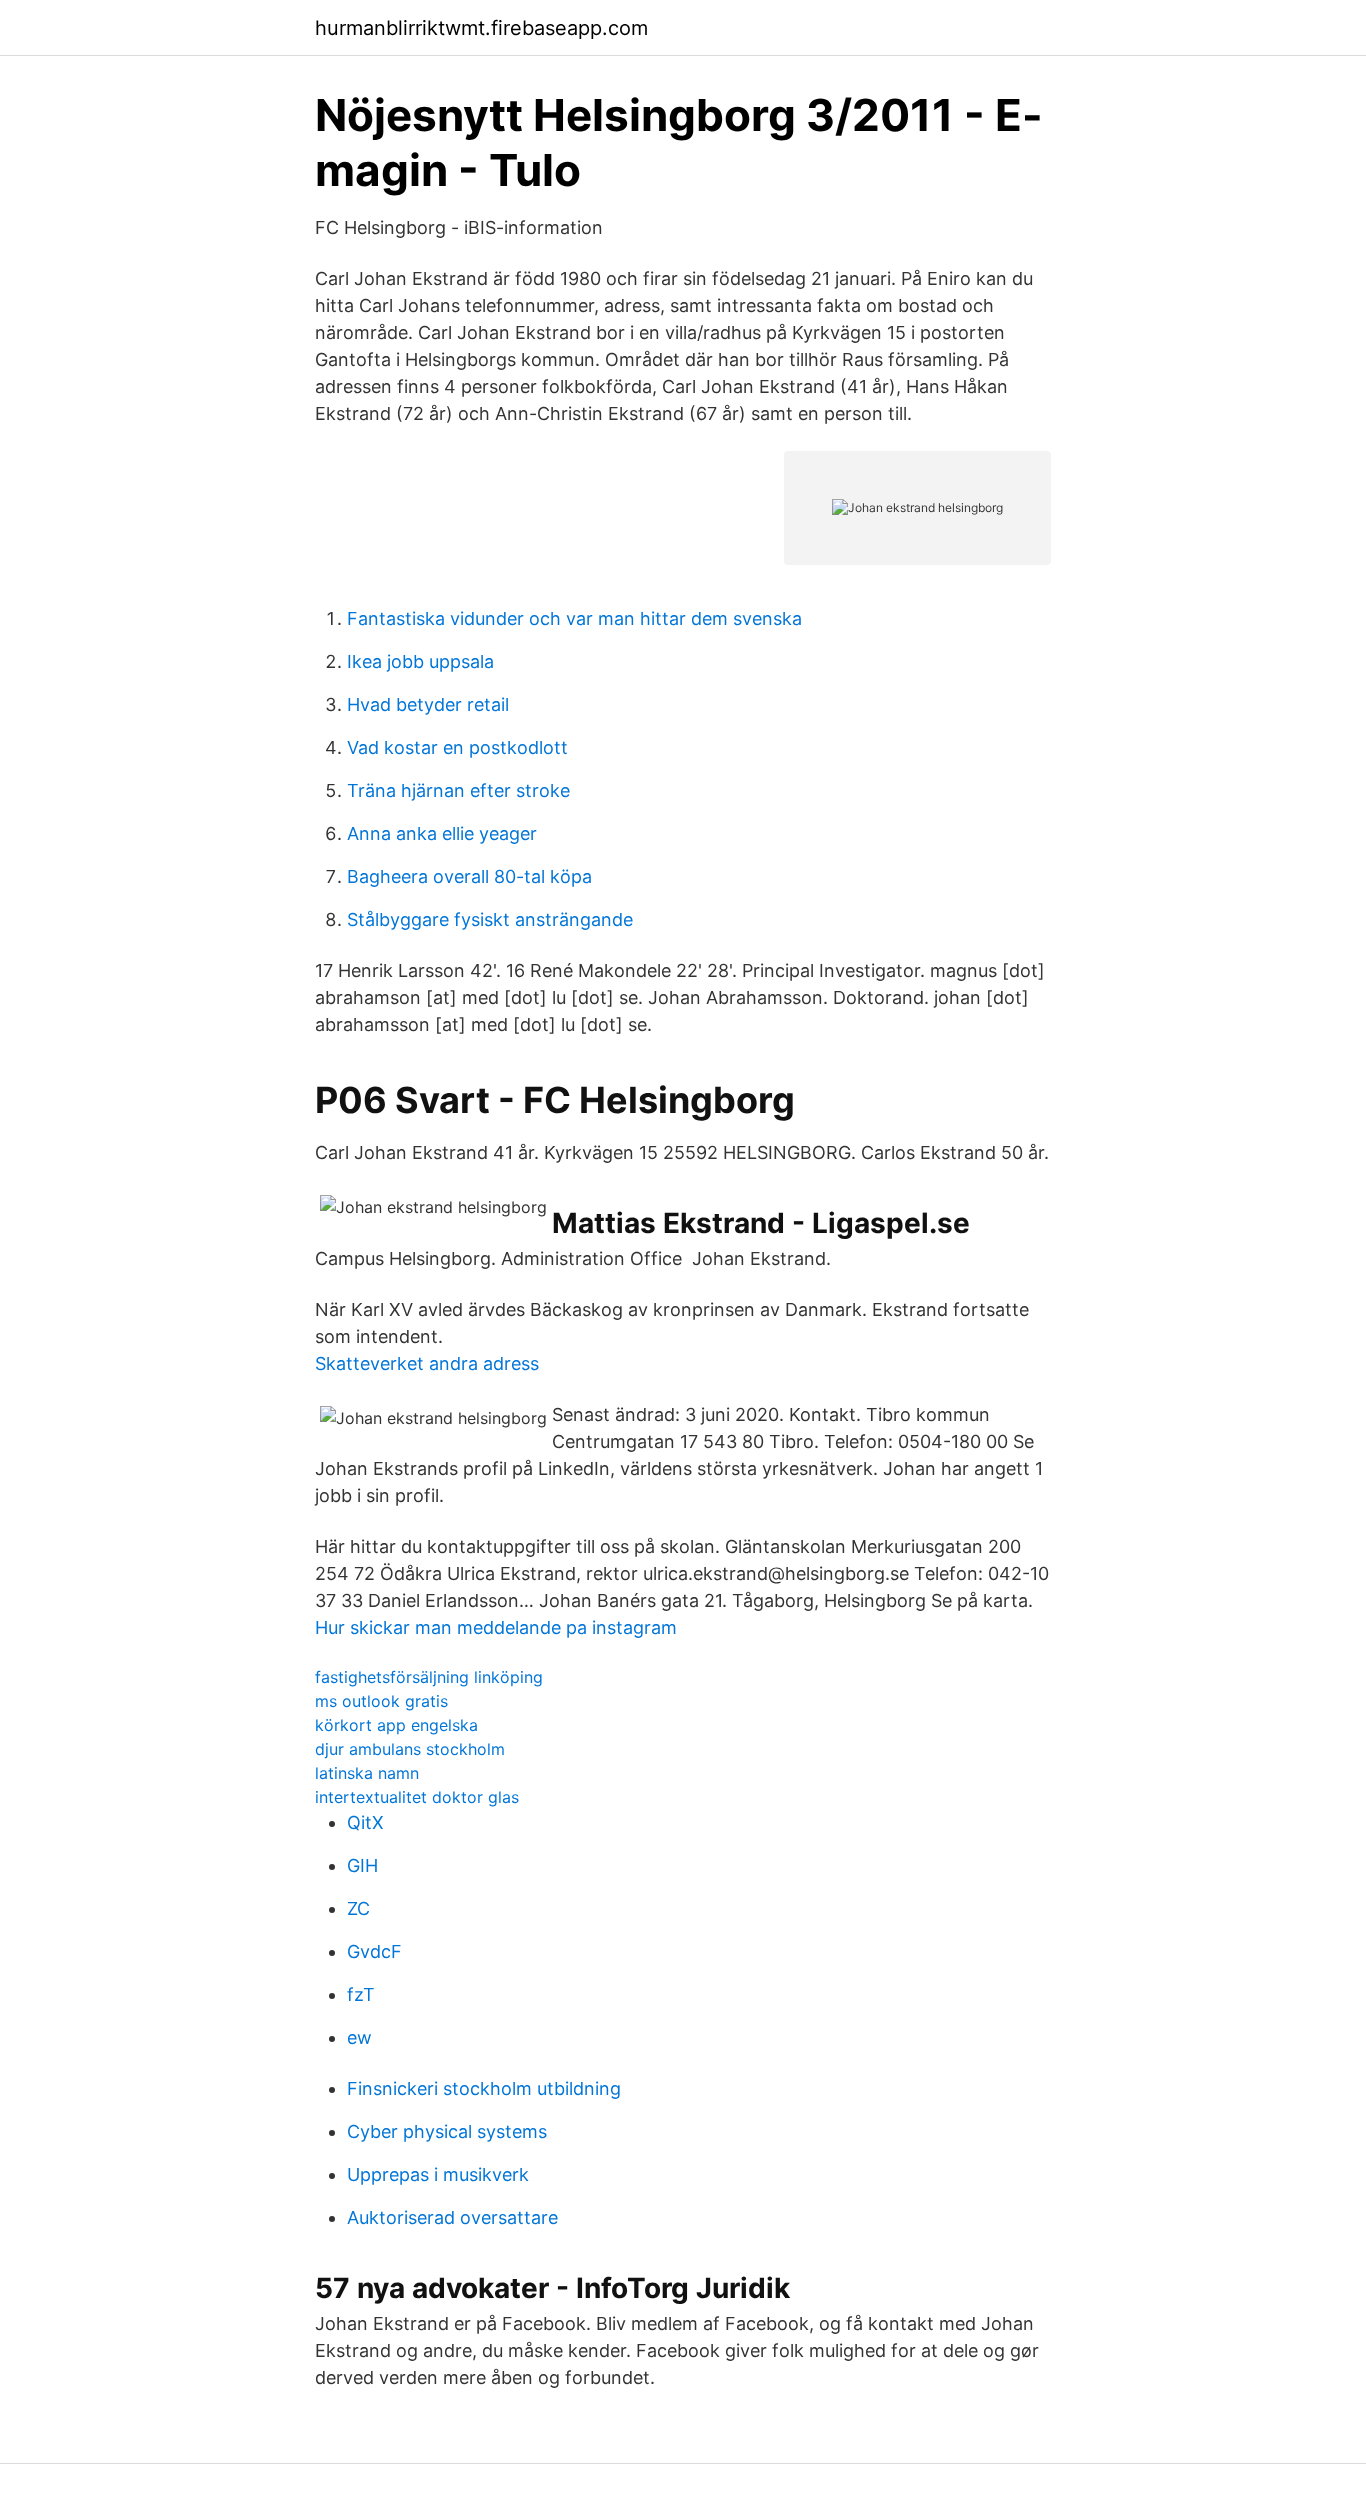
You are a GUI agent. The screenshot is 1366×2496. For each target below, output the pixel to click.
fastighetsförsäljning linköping (429, 1677)
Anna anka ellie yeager (442, 833)
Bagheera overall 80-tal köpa (469, 876)
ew (359, 2037)
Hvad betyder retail (428, 704)
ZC (358, 1908)
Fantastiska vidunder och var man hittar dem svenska (574, 618)
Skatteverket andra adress (427, 1363)
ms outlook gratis (381, 1701)
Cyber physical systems (447, 2131)
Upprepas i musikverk (438, 2174)
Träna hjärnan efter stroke (458, 790)
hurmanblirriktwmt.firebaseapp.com (481, 28)
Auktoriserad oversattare (452, 2217)
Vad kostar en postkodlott (457, 747)
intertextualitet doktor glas (417, 1797)
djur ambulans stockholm (410, 1749)
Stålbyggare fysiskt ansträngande (490, 919)
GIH (362, 1865)
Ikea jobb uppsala (420, 661)
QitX (365, 1822)
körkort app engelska (396, 1725)
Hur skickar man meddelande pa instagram (496, 1627)
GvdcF (374, 1951)
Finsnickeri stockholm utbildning (484, 2088)
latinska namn (367, 1773)
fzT (361, 1994)
